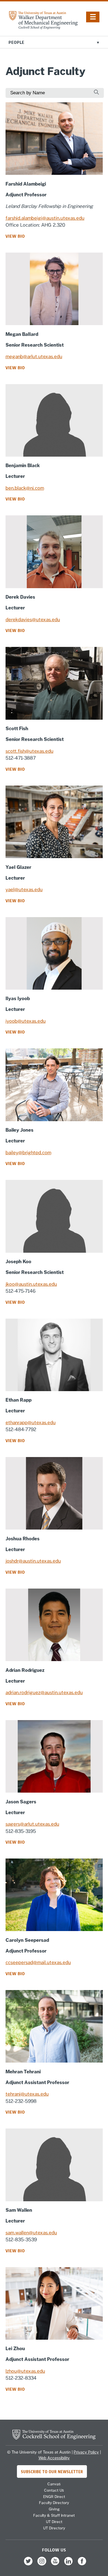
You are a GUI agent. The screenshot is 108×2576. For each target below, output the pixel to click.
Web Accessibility (54, 2458)
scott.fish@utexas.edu (29, 751)
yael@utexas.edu (24, 890)
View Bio (15, 236)
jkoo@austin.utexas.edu (31, 1284)
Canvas (54, 2484)
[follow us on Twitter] (28, 2565)
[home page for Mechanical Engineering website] (43, 28)
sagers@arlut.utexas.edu (32, 1824)
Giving (54, 2509)
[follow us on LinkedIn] (68, 2565)
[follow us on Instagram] (42, 2565)
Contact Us (54, 2490)
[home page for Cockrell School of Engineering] (54, 2438)
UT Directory (54, 2528)
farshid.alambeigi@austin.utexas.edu (45, 218)
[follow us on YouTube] (55, 2565)
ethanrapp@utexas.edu (31, 1423)
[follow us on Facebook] (82, 2565)
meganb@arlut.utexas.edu (34, 357)
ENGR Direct (54, 2497)
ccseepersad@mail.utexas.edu (38, 1962)
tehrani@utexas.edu (27, 2094)
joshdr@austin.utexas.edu (33, 1561)
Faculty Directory (54, 2503)
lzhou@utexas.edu (25, 2371)
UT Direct (54, 2522)
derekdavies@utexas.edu (33, 620)
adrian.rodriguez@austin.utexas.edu (44, 1693)
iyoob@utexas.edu (26, 1021)
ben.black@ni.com (25, 488)
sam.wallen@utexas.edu (31, 2233)
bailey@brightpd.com (28, 1153)
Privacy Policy (86, 2452)
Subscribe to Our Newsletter (52, 2471)
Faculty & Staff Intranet (54, 2515)
